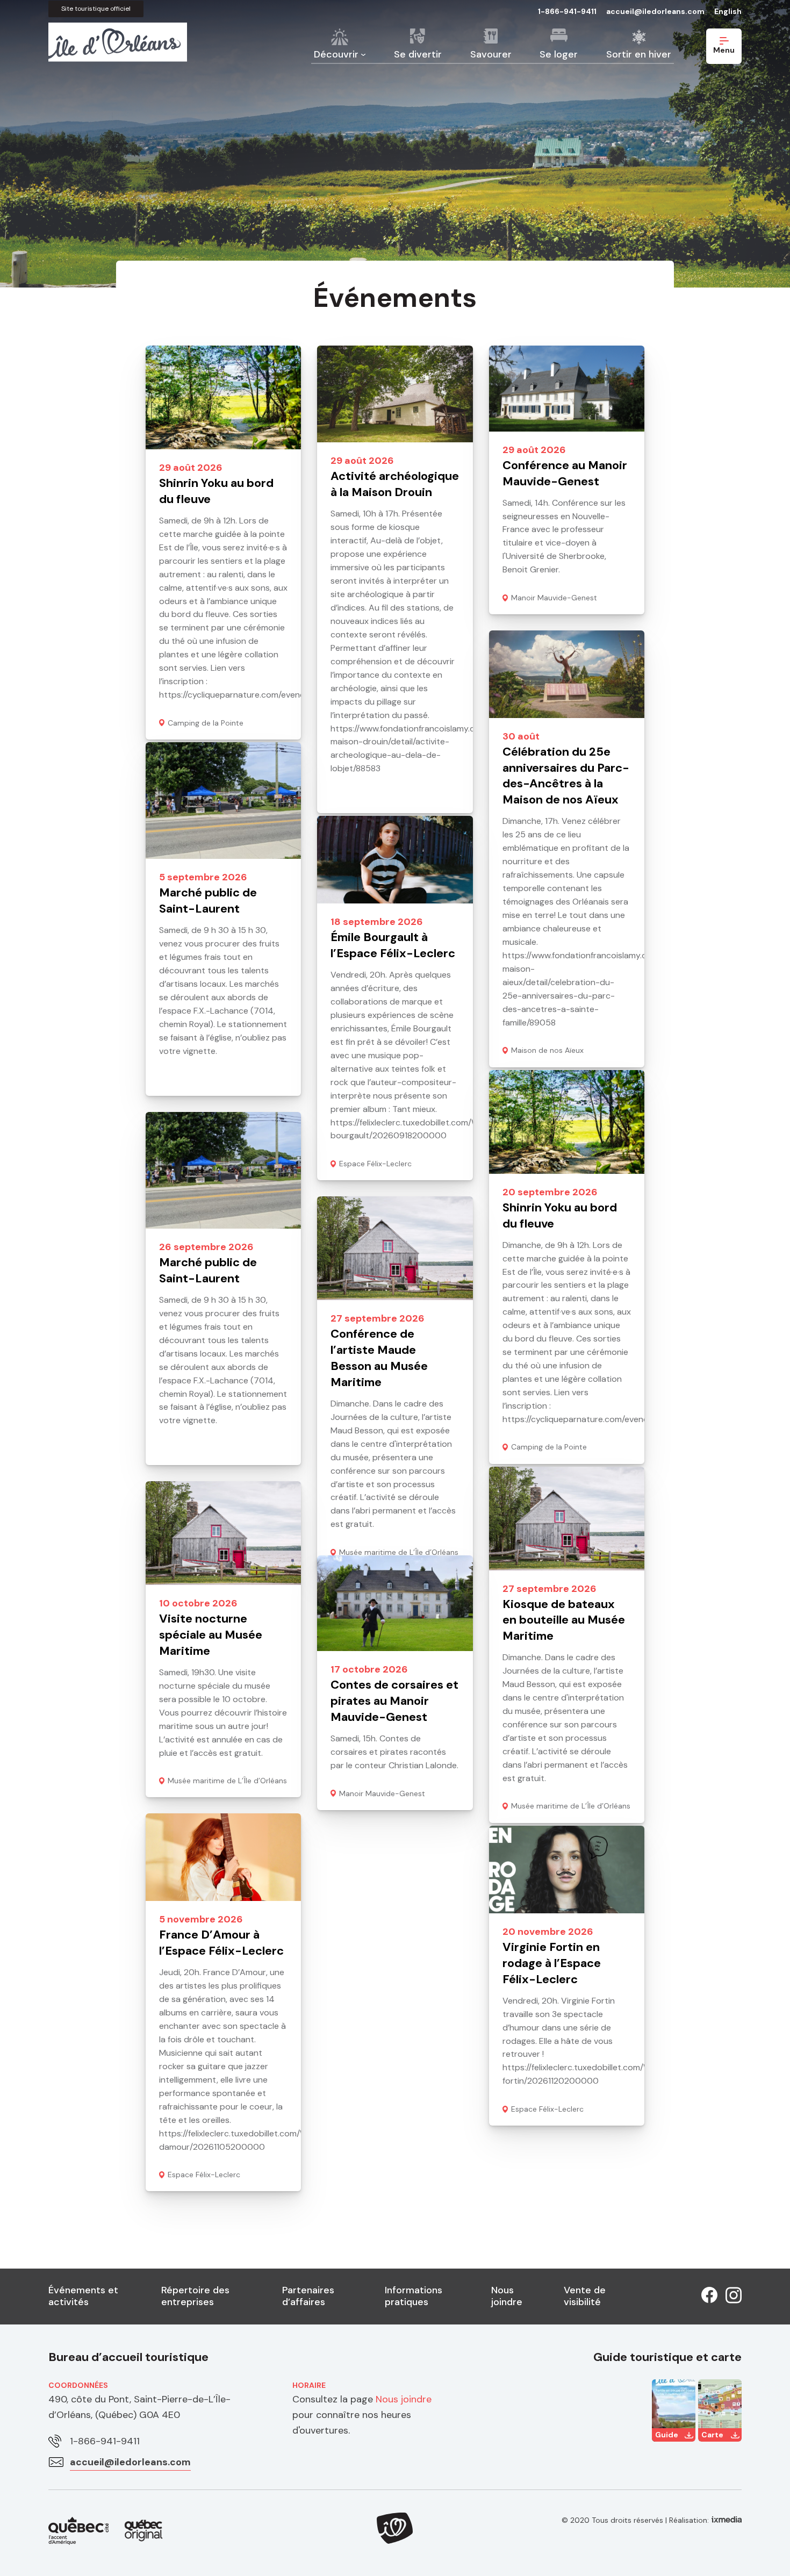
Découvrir (336, 54)
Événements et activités (83, 2296)
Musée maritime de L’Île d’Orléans (571, 1806)
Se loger (559, 54)
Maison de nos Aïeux (547, 1050)
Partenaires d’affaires (308, 2296)
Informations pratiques (414, 2296)
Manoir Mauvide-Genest (554, 598)
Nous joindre (507, 2296)
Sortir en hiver (639, 54)
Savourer (491, 54)
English (728, 11)
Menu (724, 50)
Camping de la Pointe (206, 723)
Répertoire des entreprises (195, 2296)
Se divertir (418, 54)
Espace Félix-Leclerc (375, 1164)
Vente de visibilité (585, 2296)
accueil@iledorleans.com (655, 11)
